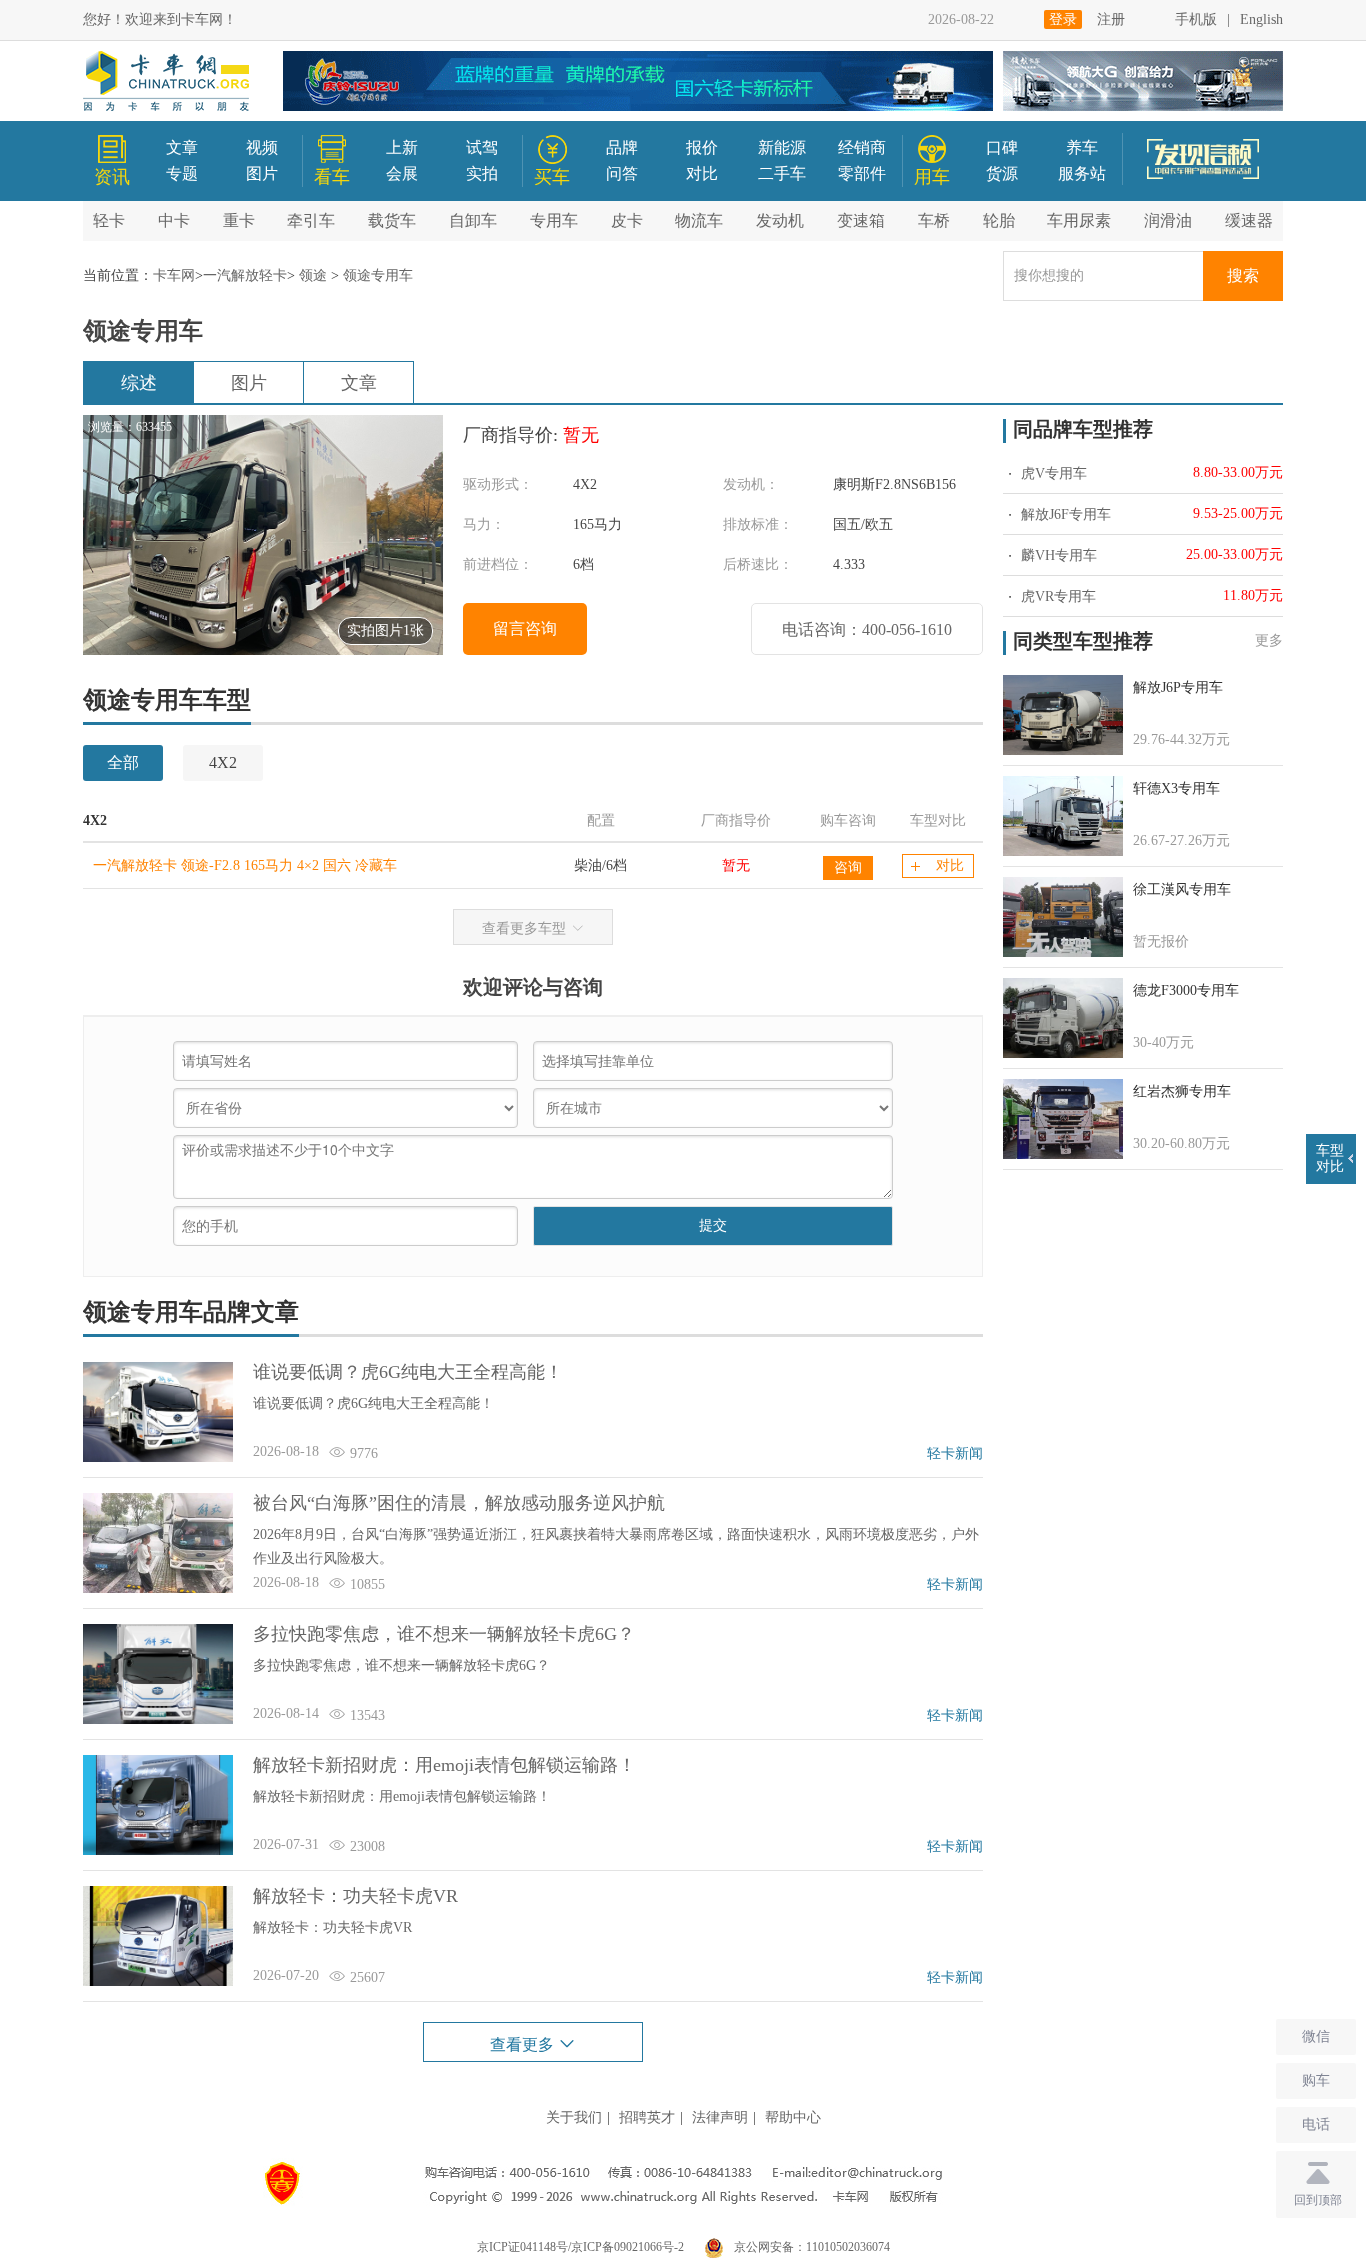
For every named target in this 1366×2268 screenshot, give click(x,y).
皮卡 (627, 220)
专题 (182, 173)
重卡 (239, 220)
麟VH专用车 (1057, 555)
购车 (1316, 2080)
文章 (182, 147)
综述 (139, 383)
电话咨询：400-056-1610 (867, 629)
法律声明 (720, 2117)
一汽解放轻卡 (245, 275)
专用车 (554, 220)
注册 (1111, 19)
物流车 (699, 220)
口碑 (1002, 147)
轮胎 (999, 220)
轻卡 (109, 220)
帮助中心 (793, 2117)
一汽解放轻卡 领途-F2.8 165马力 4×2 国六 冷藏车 (245, 865)
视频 (262, 147)
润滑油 (1168, 220)
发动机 (780, 220)
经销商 (862, 147)
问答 (622, 173)
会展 (402, 173)
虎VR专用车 (1056, 596)
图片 (262, 173)
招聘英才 (647, 2117)
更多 (1269, 640)
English (1261, 19)
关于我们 (574, 2117)
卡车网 (174, 275)
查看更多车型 (524, 928)
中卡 (174, 220)
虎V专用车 (1052, 473)
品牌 (622, 147)
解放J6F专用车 (1064, 514)
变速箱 (861, 220)
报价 (702, 147)
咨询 (848, 867)
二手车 (782, 173)
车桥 (934, 220)
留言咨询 (525, 628)
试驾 (482, 147)
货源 (1002, 173)
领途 (313, 275)
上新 (402, 147)
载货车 (392, 220)
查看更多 (524, 2044)
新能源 (782, 147)
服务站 (1082, 173)
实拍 (482, 173)
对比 (702, 173)
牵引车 (311, 220)
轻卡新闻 (955, 1453)
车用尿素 (1079, 220)
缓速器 (1249, 220)
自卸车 (473, 220)
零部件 (862, 173)
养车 (1082, 147)
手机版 (1196, 19)
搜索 (1243, 275)
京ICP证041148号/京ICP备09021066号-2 (580, 2247)
